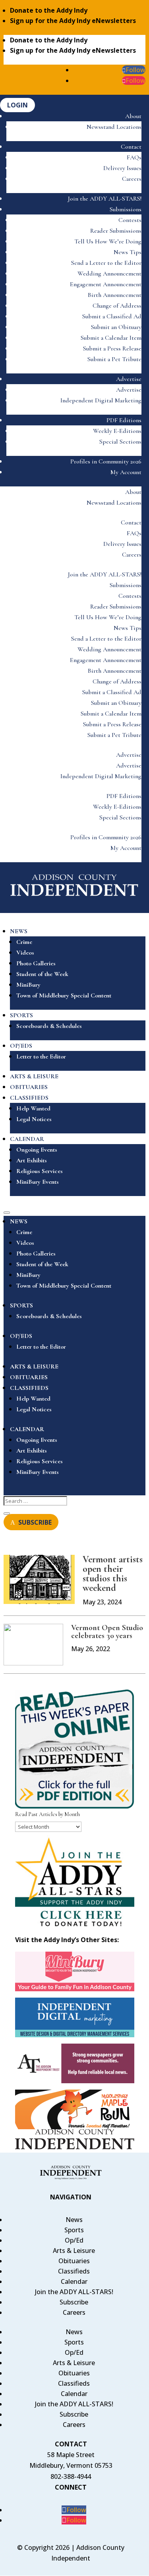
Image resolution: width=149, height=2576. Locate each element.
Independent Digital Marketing (101, 400)
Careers (132, 179)
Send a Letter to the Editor (106, 263)
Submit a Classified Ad (112, 316)
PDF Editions (124, 420)
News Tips (128, 252)
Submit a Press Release (112, 348)
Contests (130, 220)
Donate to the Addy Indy (49, 10)
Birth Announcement (115, 295)
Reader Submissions (116, 231)
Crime (24, 942)
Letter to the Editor (41, 1056)
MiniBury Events (38, 1182)
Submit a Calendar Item (111, 338)
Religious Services (40, 1171)
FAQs (134, 157)
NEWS (19, 931)
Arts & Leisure (74, 2251)
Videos (25, 953)
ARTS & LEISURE (34, 1076)
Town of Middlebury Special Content (64, 995)
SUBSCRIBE (35, 1522)
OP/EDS (21, 1046)
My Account (126, 472)
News (74, 2220)
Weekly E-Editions (117, 431)
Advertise (129, 379)
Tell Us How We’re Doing (108, 241)
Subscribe (74, 2302)
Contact (131, 147)
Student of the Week (42, 974)
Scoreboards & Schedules (49, 1026)
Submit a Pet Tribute (114, 359)
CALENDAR (27, 1139)
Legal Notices (34, 1119)
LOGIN (17, 105)
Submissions (126, 209)
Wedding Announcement (109, 274)
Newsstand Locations (114, 127)
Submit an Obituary (116, 327)
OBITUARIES (29, 1087)
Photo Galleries (36, 963)
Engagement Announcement (106, 284)
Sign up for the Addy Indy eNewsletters (73, 21)
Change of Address (117, 306)
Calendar (74, 2281)
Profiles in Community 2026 (106, 461)
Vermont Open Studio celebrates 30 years (107, 1632)
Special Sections (120, 442)
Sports (74, 2230)
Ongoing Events (37, 1150)
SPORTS (21, 1015)
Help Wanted (33, 1108)
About (133, 116)
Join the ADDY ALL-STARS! (105, 199)
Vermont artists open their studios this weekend (113, 1574)
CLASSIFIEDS (29, 1098)
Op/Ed (74, 2240)
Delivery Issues (122, 168)
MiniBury (28, 985)
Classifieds (74, 2271)
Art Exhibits (32, 1160)
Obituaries (74, 2261)
